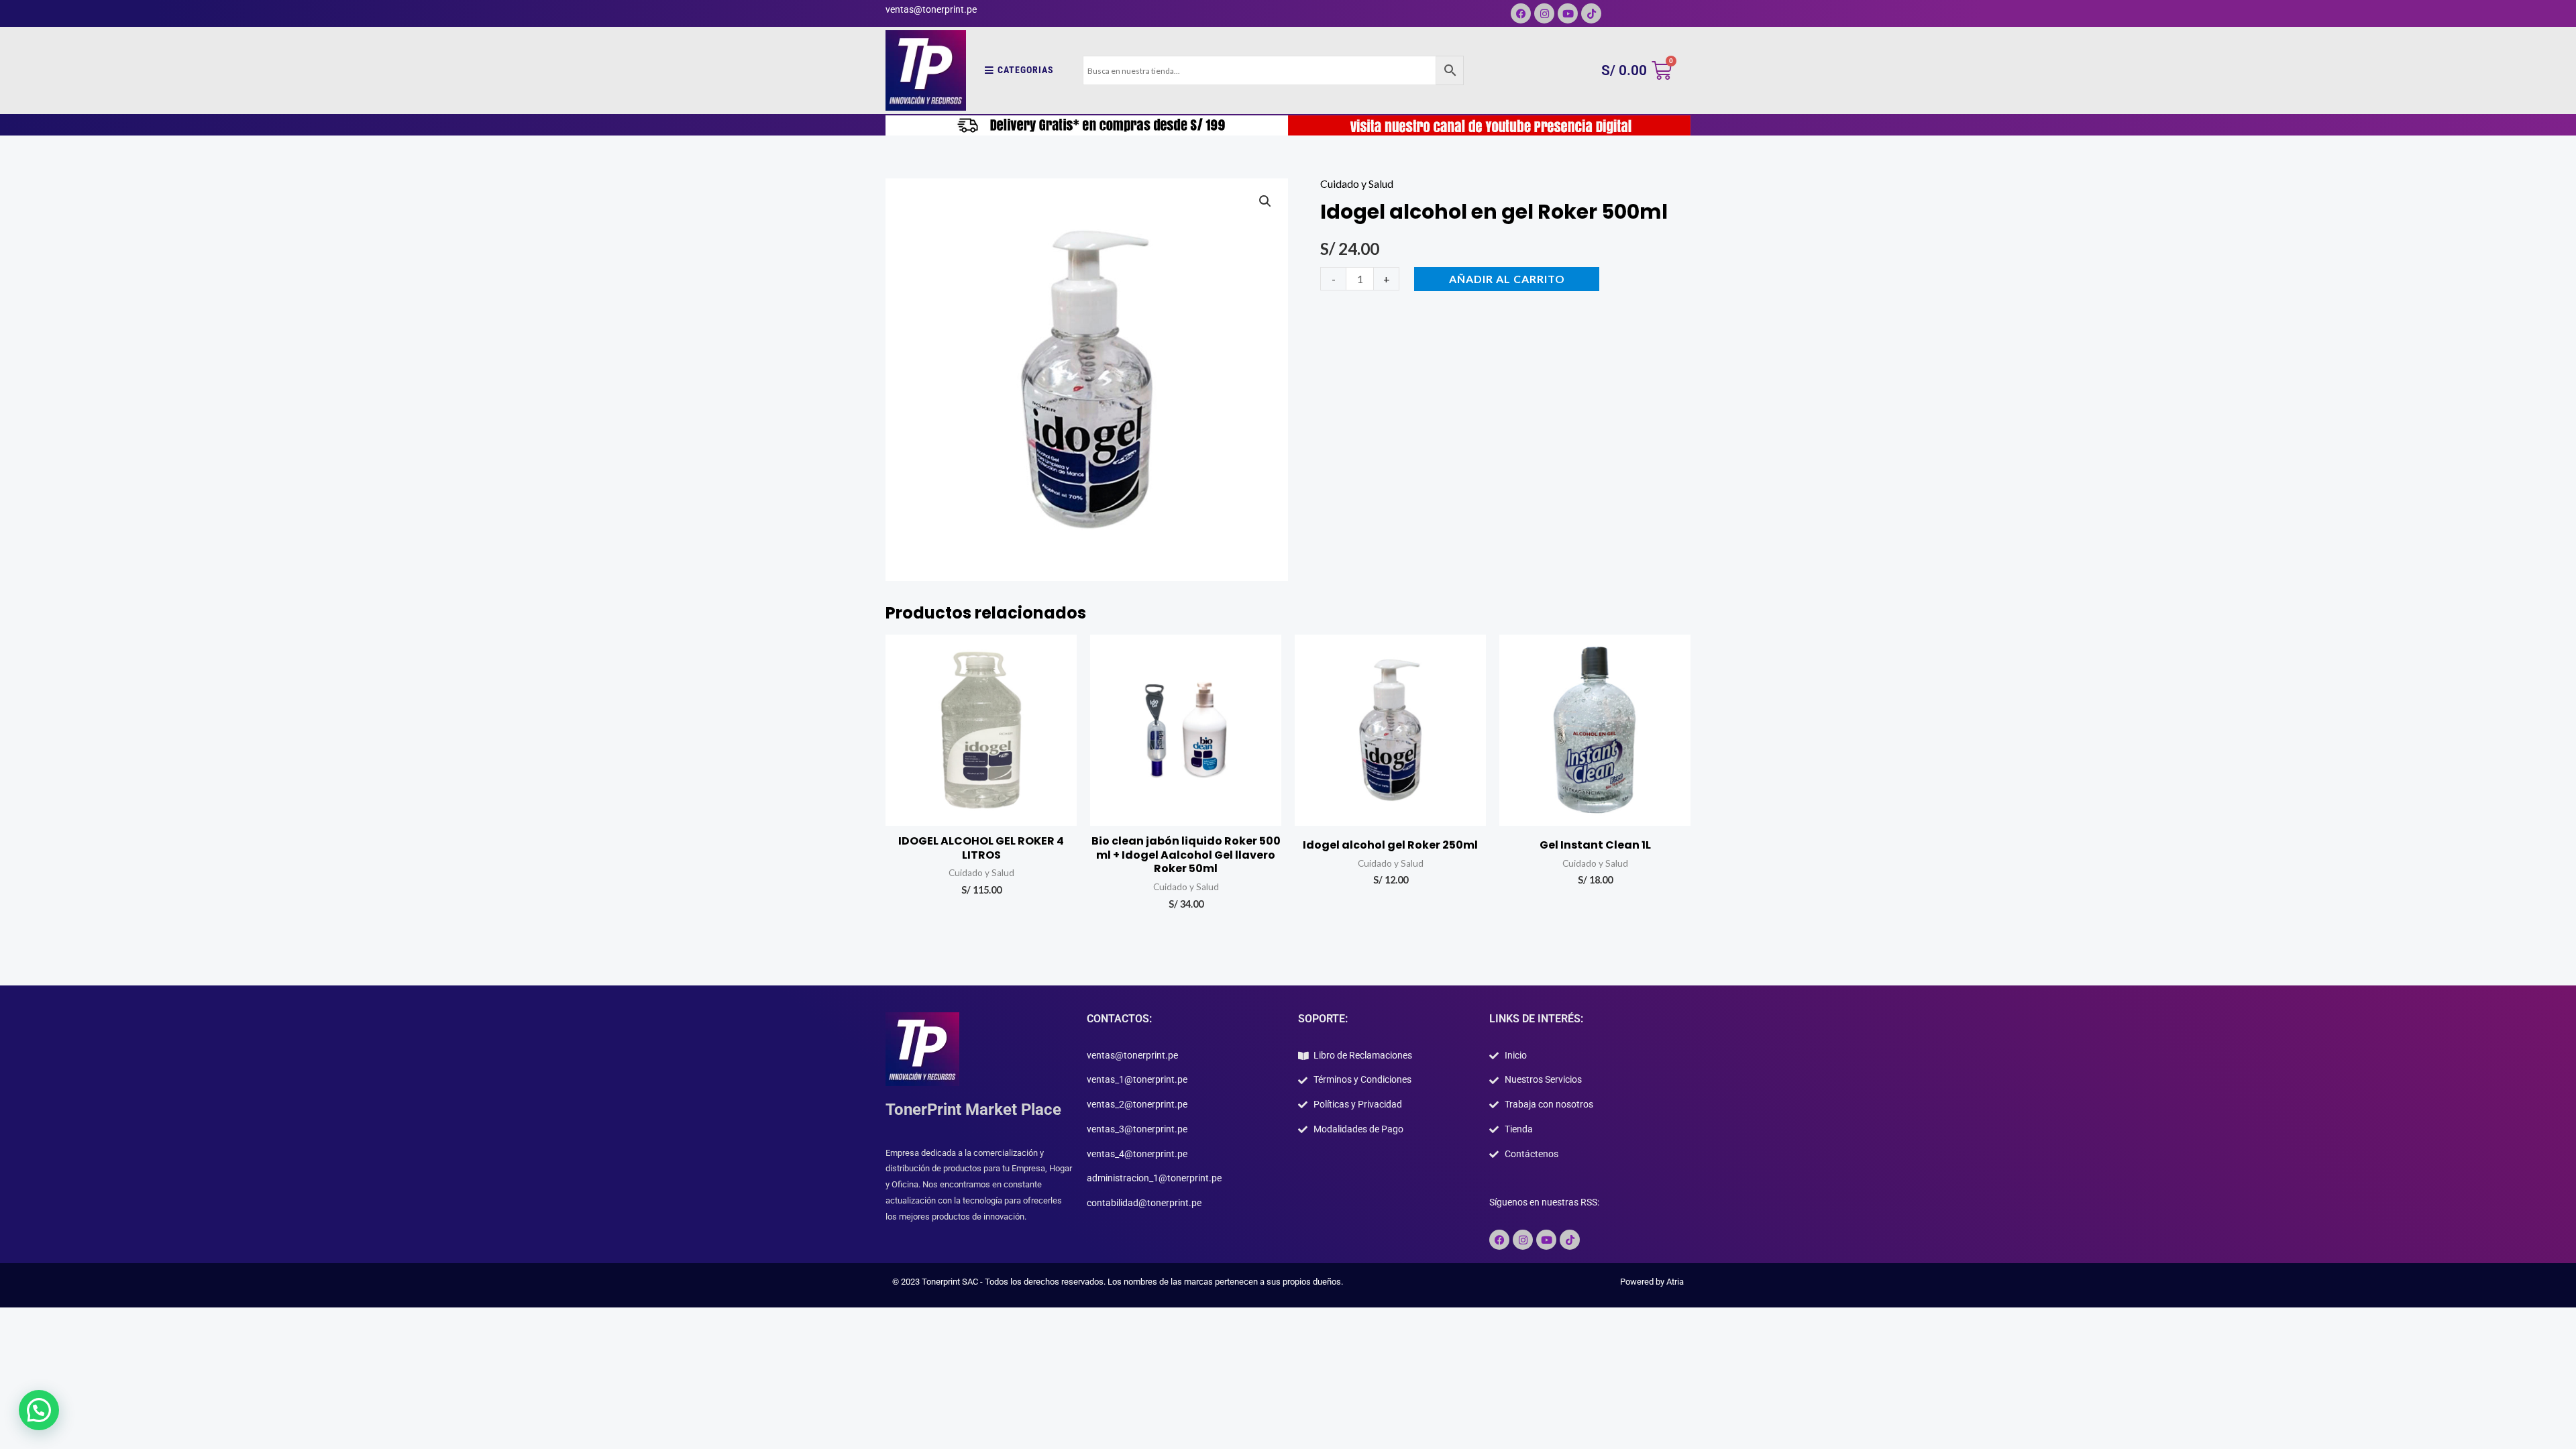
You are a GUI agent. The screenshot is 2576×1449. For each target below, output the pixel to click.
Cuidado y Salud (1357, 183)
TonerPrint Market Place (973, 1110)
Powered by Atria (1652, 1282)
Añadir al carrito (1507, 279)
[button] (1265, 201)
